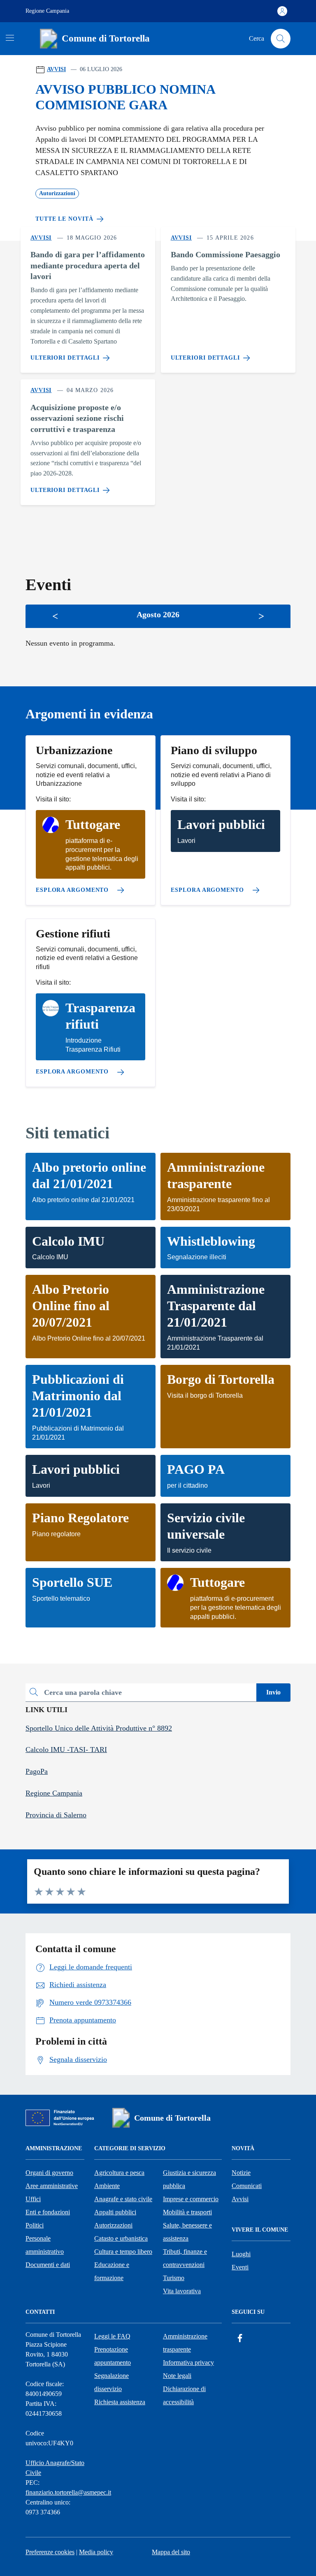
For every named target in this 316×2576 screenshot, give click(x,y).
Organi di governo (49, 2173)
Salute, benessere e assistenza (187, 2232)
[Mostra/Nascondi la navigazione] (10, 38)
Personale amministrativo (45, 2245)
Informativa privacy (188, 2362)
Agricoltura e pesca (119, 2173)
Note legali (177, 2376)
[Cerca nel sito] (281, 39)
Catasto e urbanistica (121, 2238)
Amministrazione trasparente (185, 2343)
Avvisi (240, 2199)
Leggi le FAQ (112, 2336)
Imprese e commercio (191, 2199)
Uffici (33, 2199)
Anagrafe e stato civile (123, 2199)
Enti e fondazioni (48, 2212)
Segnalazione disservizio (112, 2382)
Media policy (96, 2552)
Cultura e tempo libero (123, 2252)
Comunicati (247, 2186)
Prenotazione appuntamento (113, 2356)
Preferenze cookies (50, 2552)
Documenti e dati (48, 2265)
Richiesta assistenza (120, 2402)
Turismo (174, 2278)
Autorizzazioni (113, 2225)
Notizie (241, 2173)
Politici (35, 2225)
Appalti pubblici (115, 2212)
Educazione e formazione (112, 2271)
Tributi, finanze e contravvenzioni (185, 2258)
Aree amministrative (52, 2186)
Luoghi (241, 2254)
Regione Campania (47, 11)
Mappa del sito (171, 2552)
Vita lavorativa (182, 2291)
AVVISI (56, 69)
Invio (273, 1692)
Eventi (240, 2267)
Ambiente (107, 2186)
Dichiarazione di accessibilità (184, 2395)
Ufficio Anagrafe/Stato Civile (55, 2468)
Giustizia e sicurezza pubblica (189, 2179)
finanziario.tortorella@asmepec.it (68, 2492)
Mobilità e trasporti (187, 2212)
